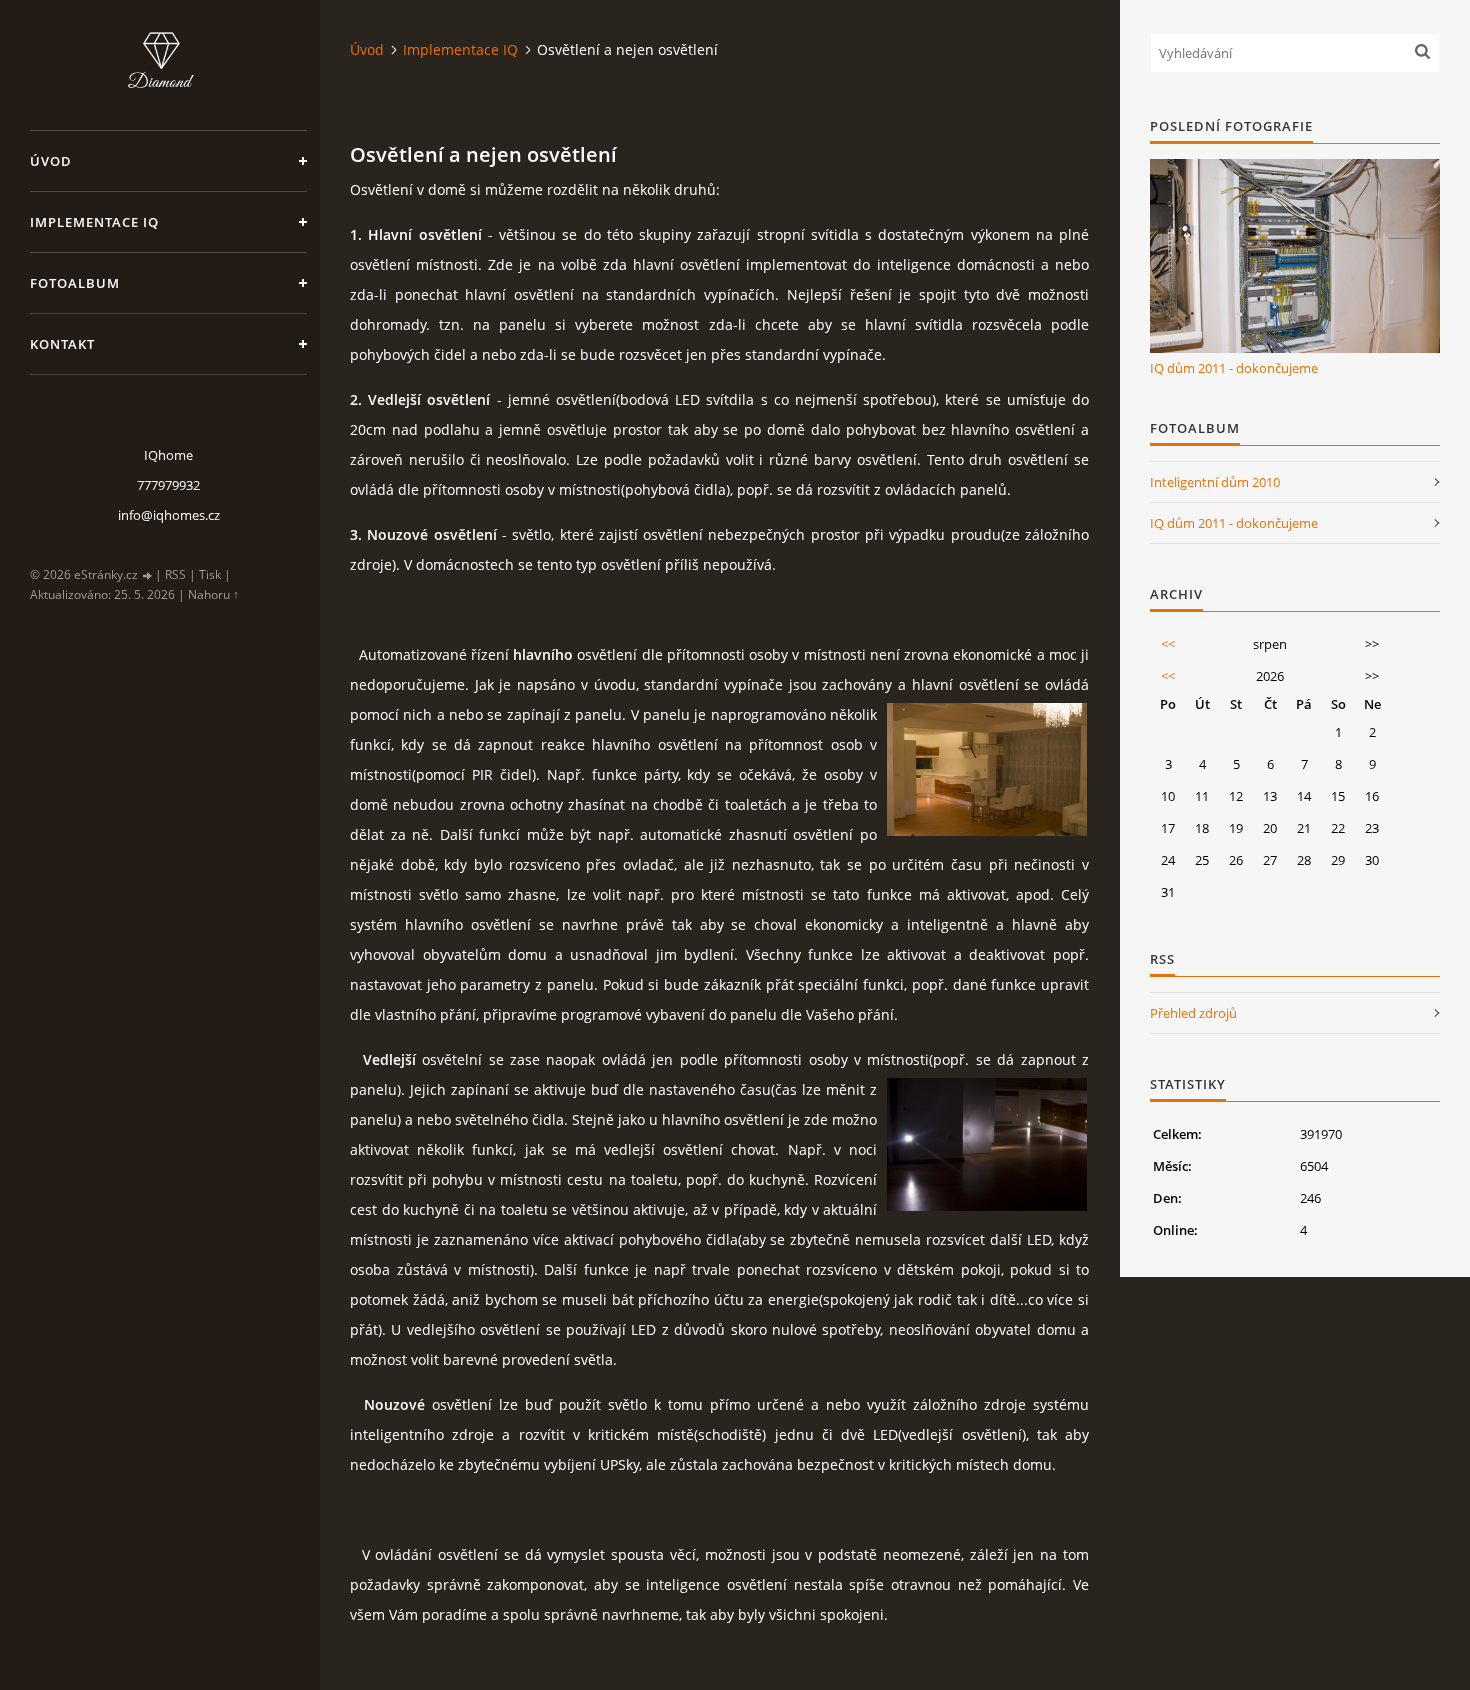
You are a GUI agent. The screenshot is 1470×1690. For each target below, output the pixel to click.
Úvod (51, 161)
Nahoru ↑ (213, 594)
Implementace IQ (94, 222)
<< (1168, 644)
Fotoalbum (75, 283)
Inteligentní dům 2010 (1215, 482)
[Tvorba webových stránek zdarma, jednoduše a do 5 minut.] (148, 575)
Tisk (210, 574)
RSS (175, 574)
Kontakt (62, 344)
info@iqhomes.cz (169, 515)
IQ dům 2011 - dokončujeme (1234, 368)
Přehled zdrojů (1193, 1013)
